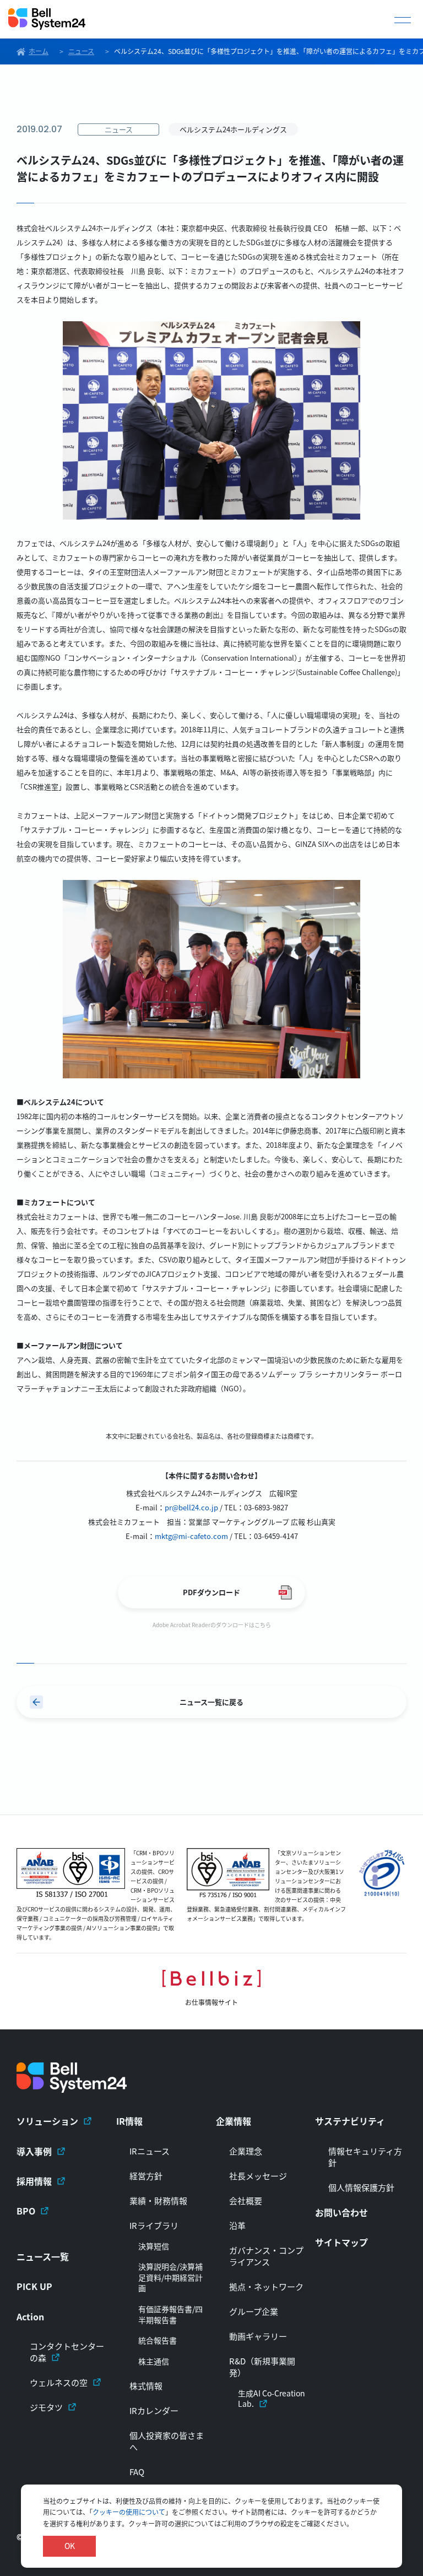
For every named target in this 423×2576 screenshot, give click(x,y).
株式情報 (146, 2386)
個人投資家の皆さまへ (167, 2441)
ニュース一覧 (43, 2256)
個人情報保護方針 (361, 2187)
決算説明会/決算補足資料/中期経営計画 (170, 2277)
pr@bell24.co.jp (191, 1507)
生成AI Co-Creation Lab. (272, 2399)
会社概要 (246, 2200)
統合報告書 (158, 2340)
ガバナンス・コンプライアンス (266, 2256)
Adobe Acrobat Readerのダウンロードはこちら (212, 1625)
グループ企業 (254, 2311)
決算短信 (154, 2246)
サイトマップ (341, 2242)
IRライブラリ (154, 2225)
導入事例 (34, 2151)
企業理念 (246, 2151)
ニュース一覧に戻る (211, 1702)
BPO (26, 2211)
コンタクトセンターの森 (67, 2352)
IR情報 (129, 2121)
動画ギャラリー (258, 2336)
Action (30, 2316)
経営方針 (146, 2176)
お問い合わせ (341, 2212)
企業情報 (234, 2121)
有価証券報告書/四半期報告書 (170, 2315)
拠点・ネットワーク (266, 2286)
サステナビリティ (350, 2121)
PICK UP (34, 2286)
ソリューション (47, 2121)
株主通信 (154, 2361)
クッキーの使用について (129, 2512)
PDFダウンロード (211, 1592)
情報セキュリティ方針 (365, 2157)
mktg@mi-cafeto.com (191, 1536)
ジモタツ (46, 2407)
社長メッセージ (258, 2176)
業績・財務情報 (158, 2200)
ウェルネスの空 (59, 2382)
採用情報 (34, 2181)
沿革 (237, 2225)
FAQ (137, 2472)
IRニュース (150, 2151)
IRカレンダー (154, 2410)
